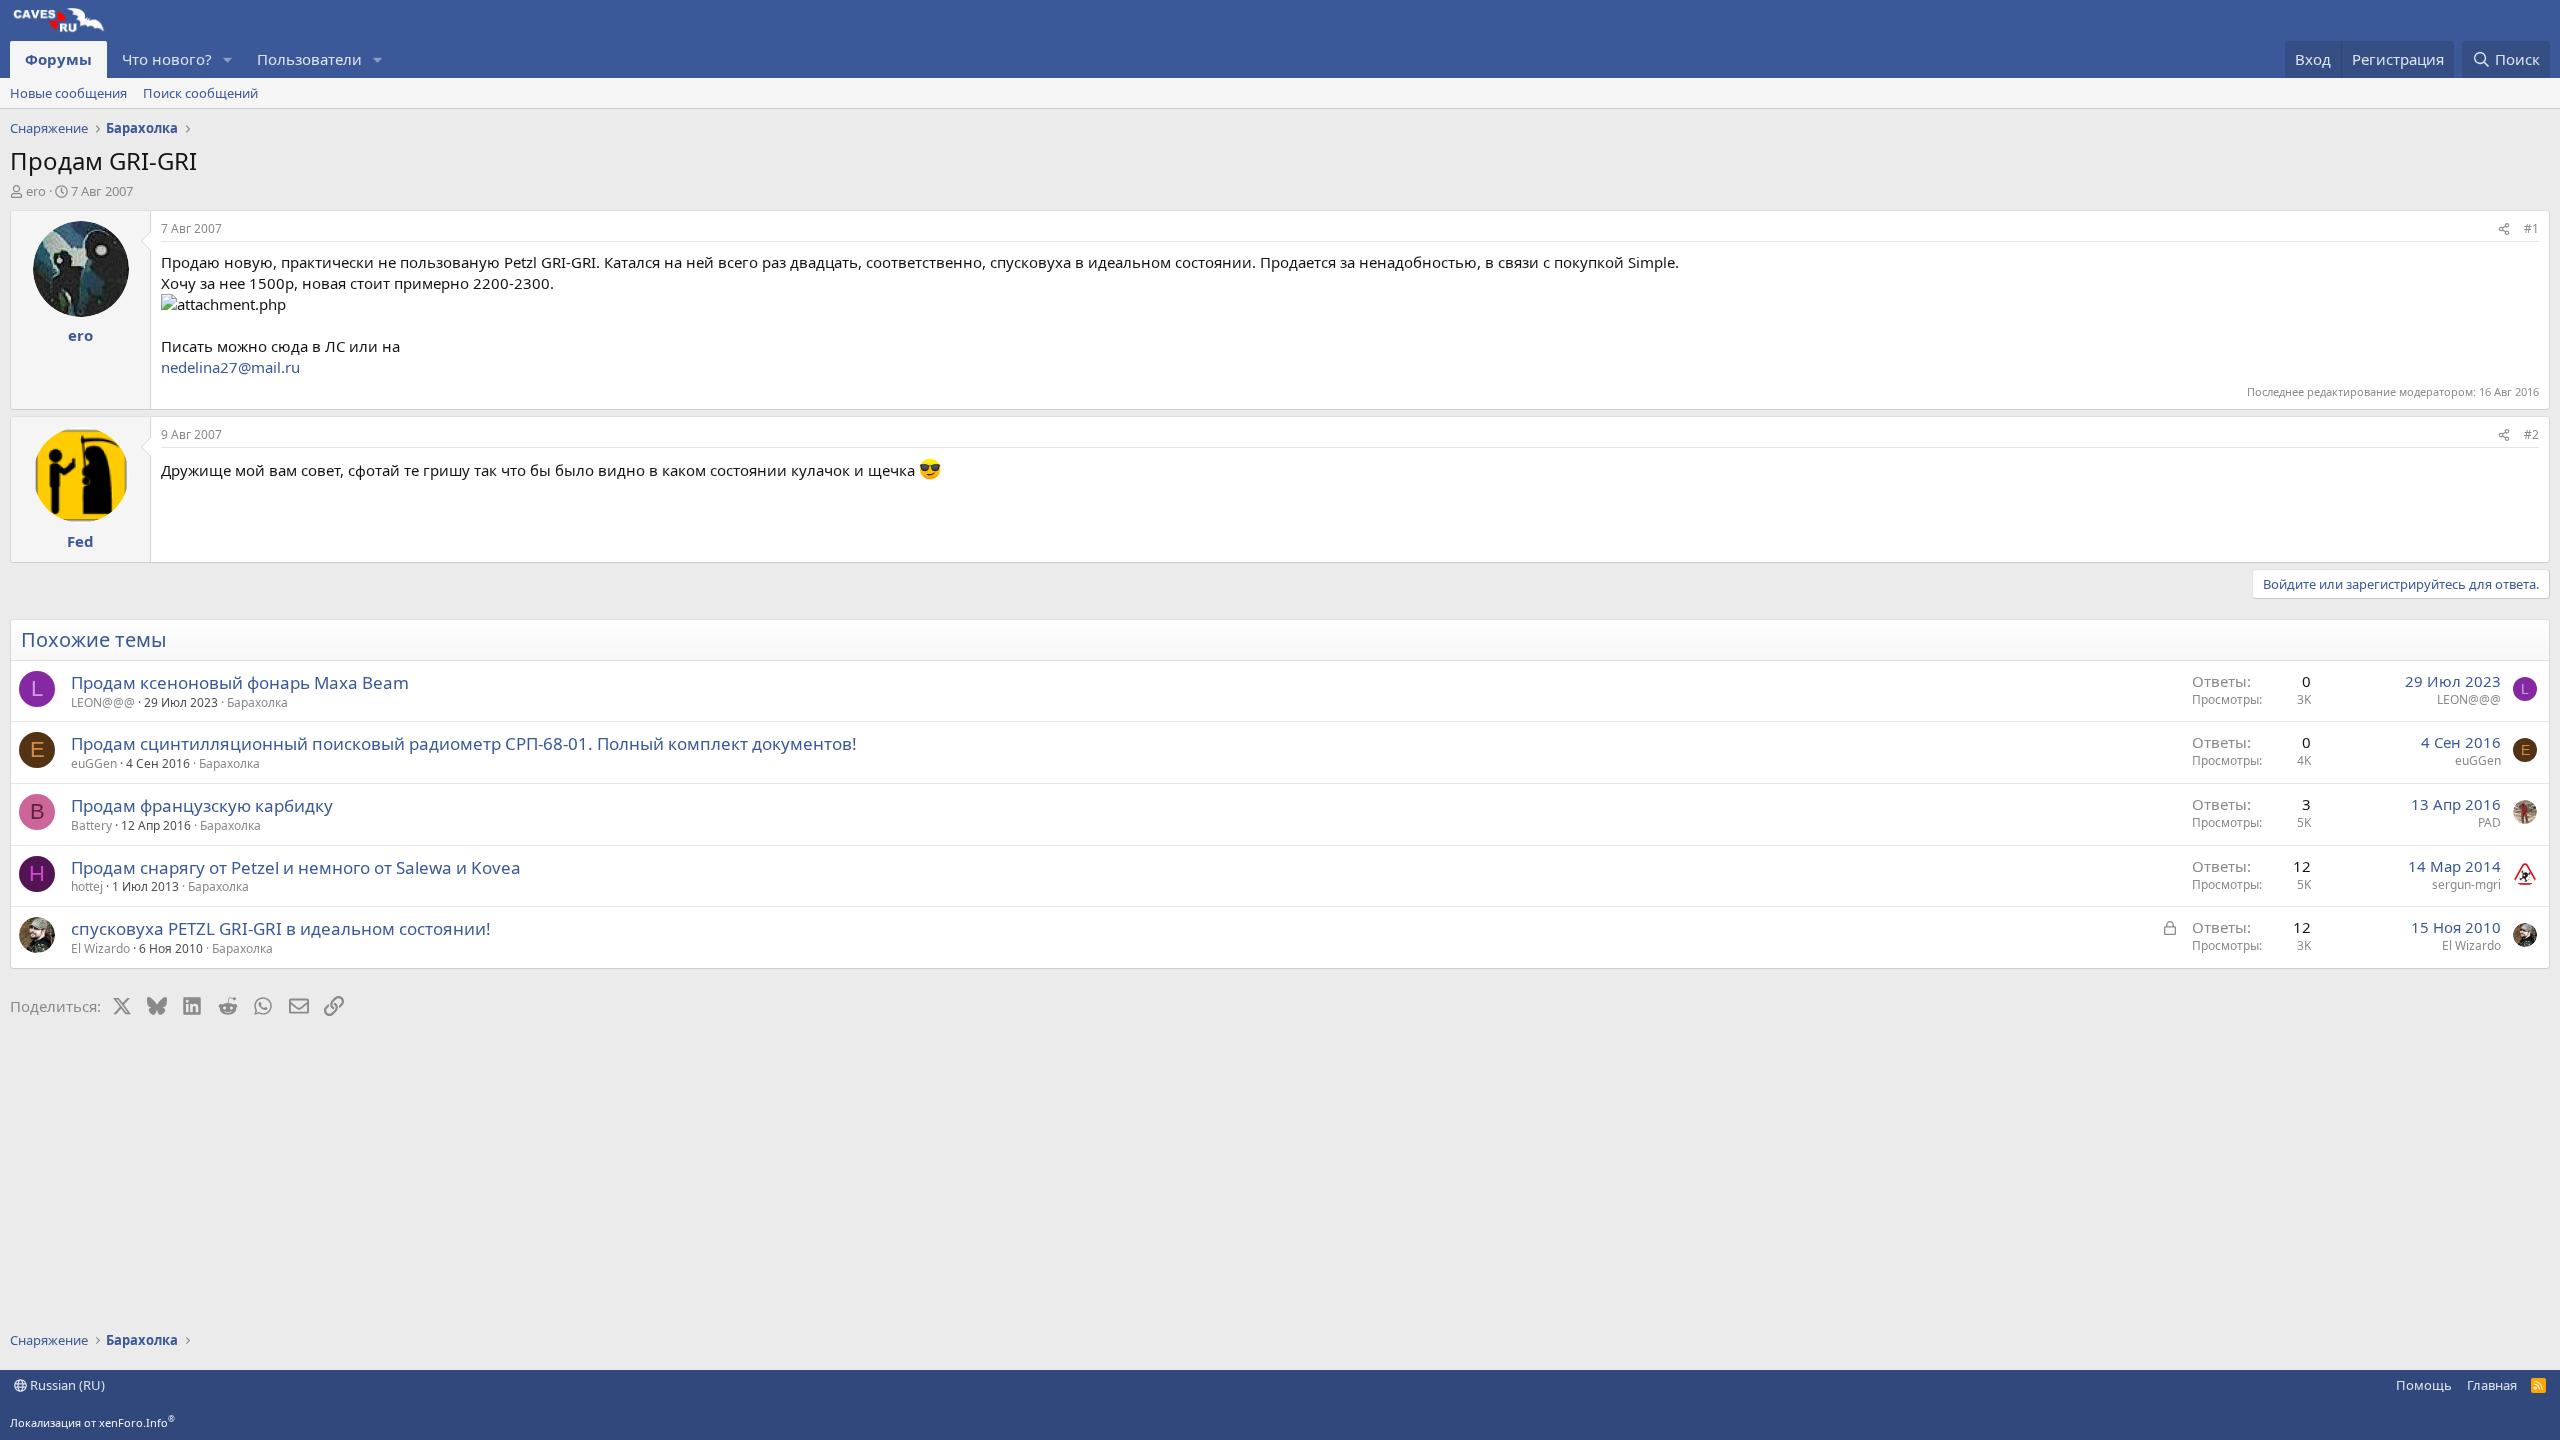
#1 (2531, 228)
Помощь (2424, 1385)
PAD (2489, 822)
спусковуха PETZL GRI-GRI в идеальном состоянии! (281, 928)
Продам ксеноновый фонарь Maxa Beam (240, 682)
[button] (228, 59)
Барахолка (257, 702)
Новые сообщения (68, 93)
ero (36, 191)
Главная (2492, 1385)
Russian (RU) (66, 1385)
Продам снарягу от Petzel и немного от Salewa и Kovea (296, 867)
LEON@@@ (103, 702)
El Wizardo (100, 948)
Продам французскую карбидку (202, 805)
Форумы (58, 59)
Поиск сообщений (200, 93)
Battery (91, 825)
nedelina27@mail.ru (230, 367)
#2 (2531, 434)
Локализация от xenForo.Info (92, 1422)
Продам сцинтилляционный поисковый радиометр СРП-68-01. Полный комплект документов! (464, 743)
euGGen (94, 763)
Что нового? (167, 59)
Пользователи (309, 59)
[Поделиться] (2504, 229)
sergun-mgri (2466, 884)
